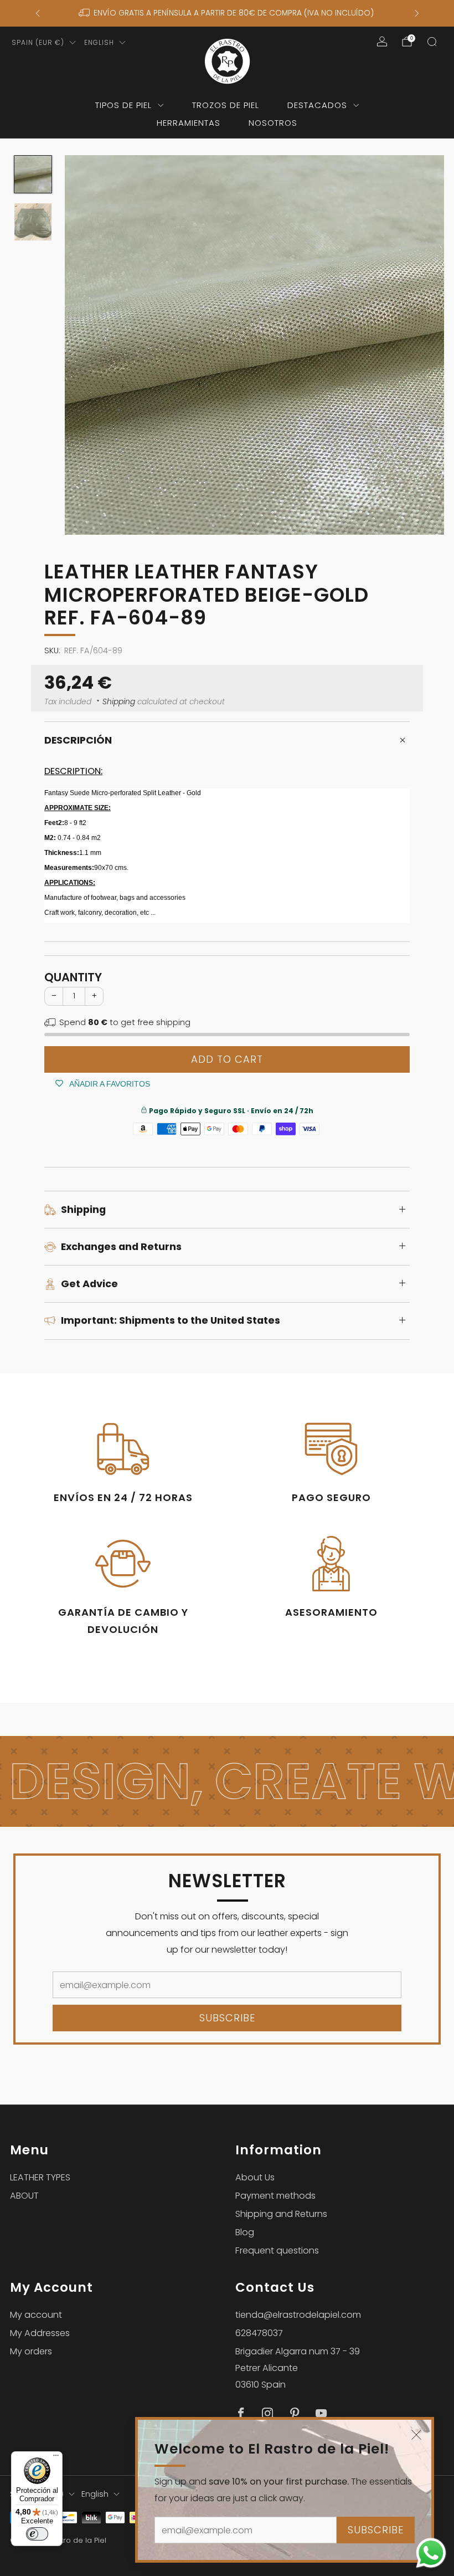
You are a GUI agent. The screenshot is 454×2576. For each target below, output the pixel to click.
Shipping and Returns (281, 2214)
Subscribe (376, 2530)
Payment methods (275, 2196)
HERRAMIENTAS (189, 123)
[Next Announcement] (417, 13)
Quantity (73, 977)
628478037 (259, 2333)
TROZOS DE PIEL (226, 105)
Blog (245, 2232)
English (99, 42)
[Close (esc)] (416, 2435)
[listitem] (227, 13)
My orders (31, 2351)
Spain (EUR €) (38, 42)
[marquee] (227, 1782)
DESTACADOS (317, 105)
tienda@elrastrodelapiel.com (298, 2315)
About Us (255, 2177)
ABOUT (24, 2196)
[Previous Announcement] (38, 13)
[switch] (37, 2534)
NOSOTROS (273, 123)
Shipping (119, 702)
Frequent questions (277, 2250)
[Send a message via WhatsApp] (431, 2553)
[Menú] (56, 2458)
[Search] (432, 42)
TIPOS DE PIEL (123, 105)
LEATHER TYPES (40, 2177)
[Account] (382, 42)
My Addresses (40, 2333)
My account (36, 2315)
